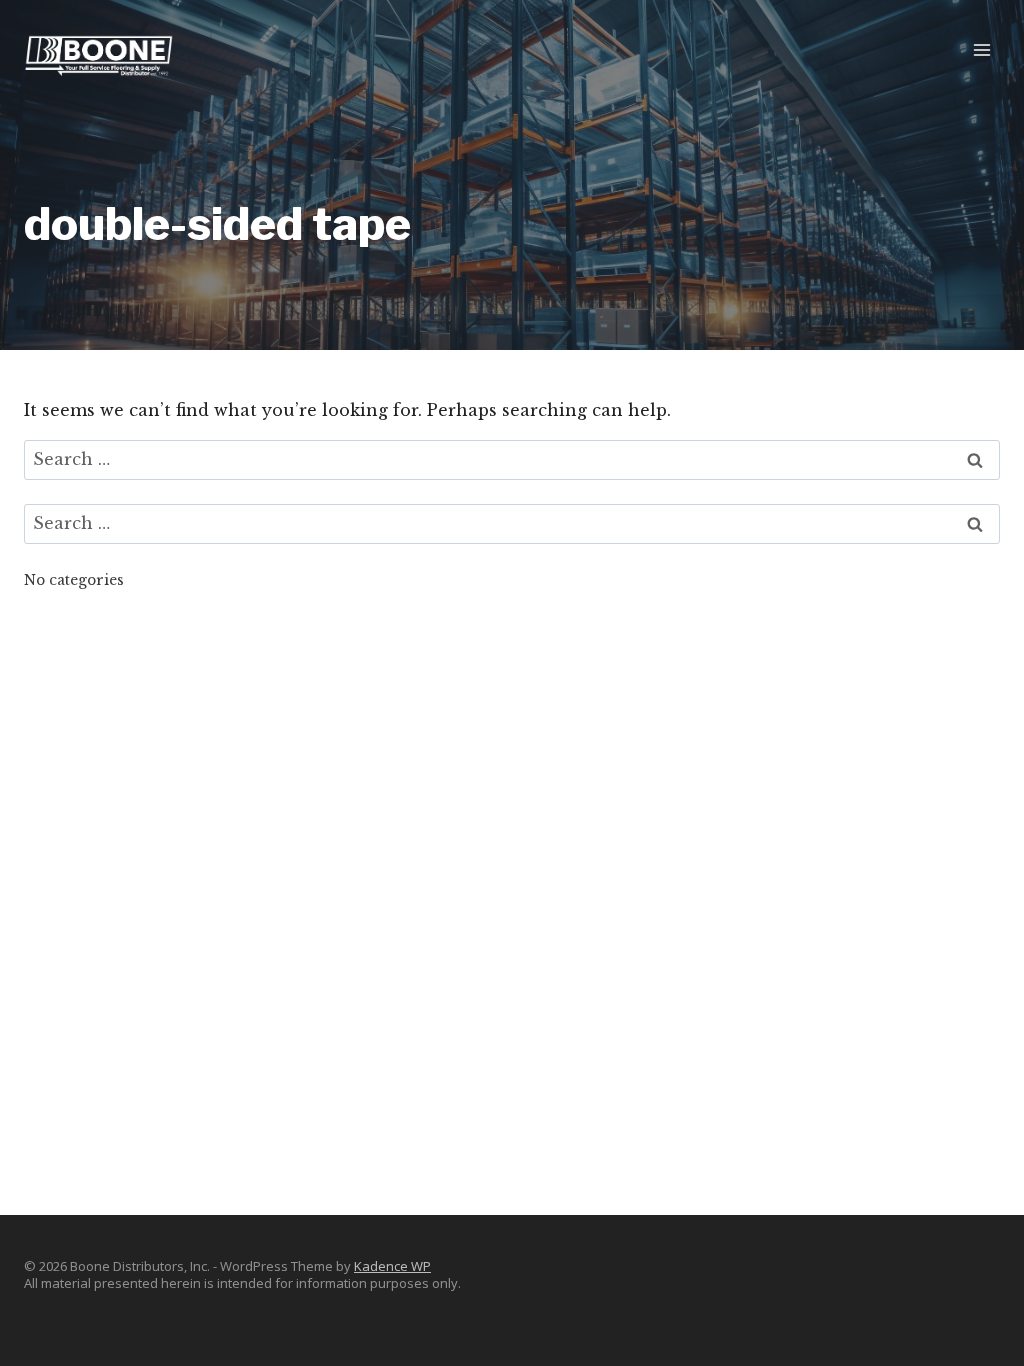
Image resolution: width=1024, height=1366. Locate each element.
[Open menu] (981, 49)
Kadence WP (392, 1266)
